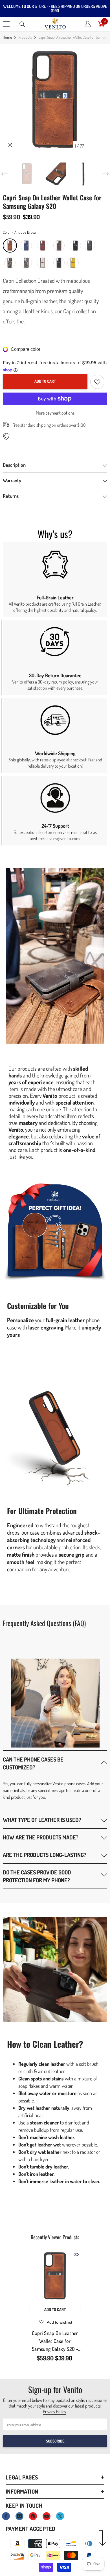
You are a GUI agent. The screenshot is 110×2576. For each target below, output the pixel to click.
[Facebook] (6, 2516)
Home (7, 37)
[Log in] (88, 24)
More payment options (55, 413)
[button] (91, 146)
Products (25, 37)
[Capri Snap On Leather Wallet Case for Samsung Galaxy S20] (55, 2276)
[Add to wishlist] (97, 382)
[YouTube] (47, 2516)
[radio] (10, 246)
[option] (55, 99)
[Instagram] (19, 2516)
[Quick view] (76, 2255)
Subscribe (55, 2441)
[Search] (22, 24)
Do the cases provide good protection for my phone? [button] (37, 1876)
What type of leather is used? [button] (42, 1820)
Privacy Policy (55, 2411)
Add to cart (45, 381)
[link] (55, 580)
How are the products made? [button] (41, 1837)
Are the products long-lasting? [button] (45, 1855)
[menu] (6, 24)
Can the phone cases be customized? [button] (33, 1763)
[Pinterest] (33, 2516)
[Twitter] (60, 2516)
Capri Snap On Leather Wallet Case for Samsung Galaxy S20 (55, 2341)
